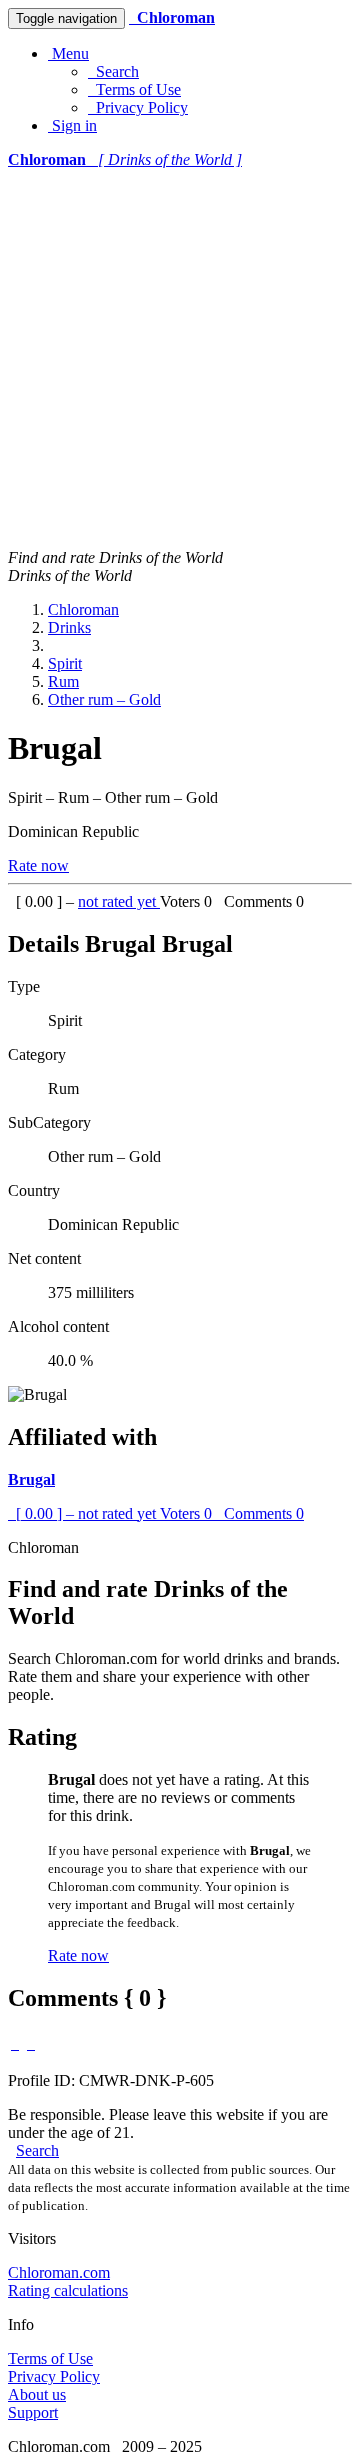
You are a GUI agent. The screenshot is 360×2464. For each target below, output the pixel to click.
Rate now (38, 865)
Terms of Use (134, 89)
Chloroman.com (59, 2272)
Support (33, 2412)
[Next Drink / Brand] (31, 2043)
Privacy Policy (138, 107)
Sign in (72, 125)
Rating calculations (68, 2290)
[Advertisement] (180, 359)
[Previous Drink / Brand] (15, 2043)
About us (37, 2394)
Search (113, 71)
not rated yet (119, 901)
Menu (68, 53)
